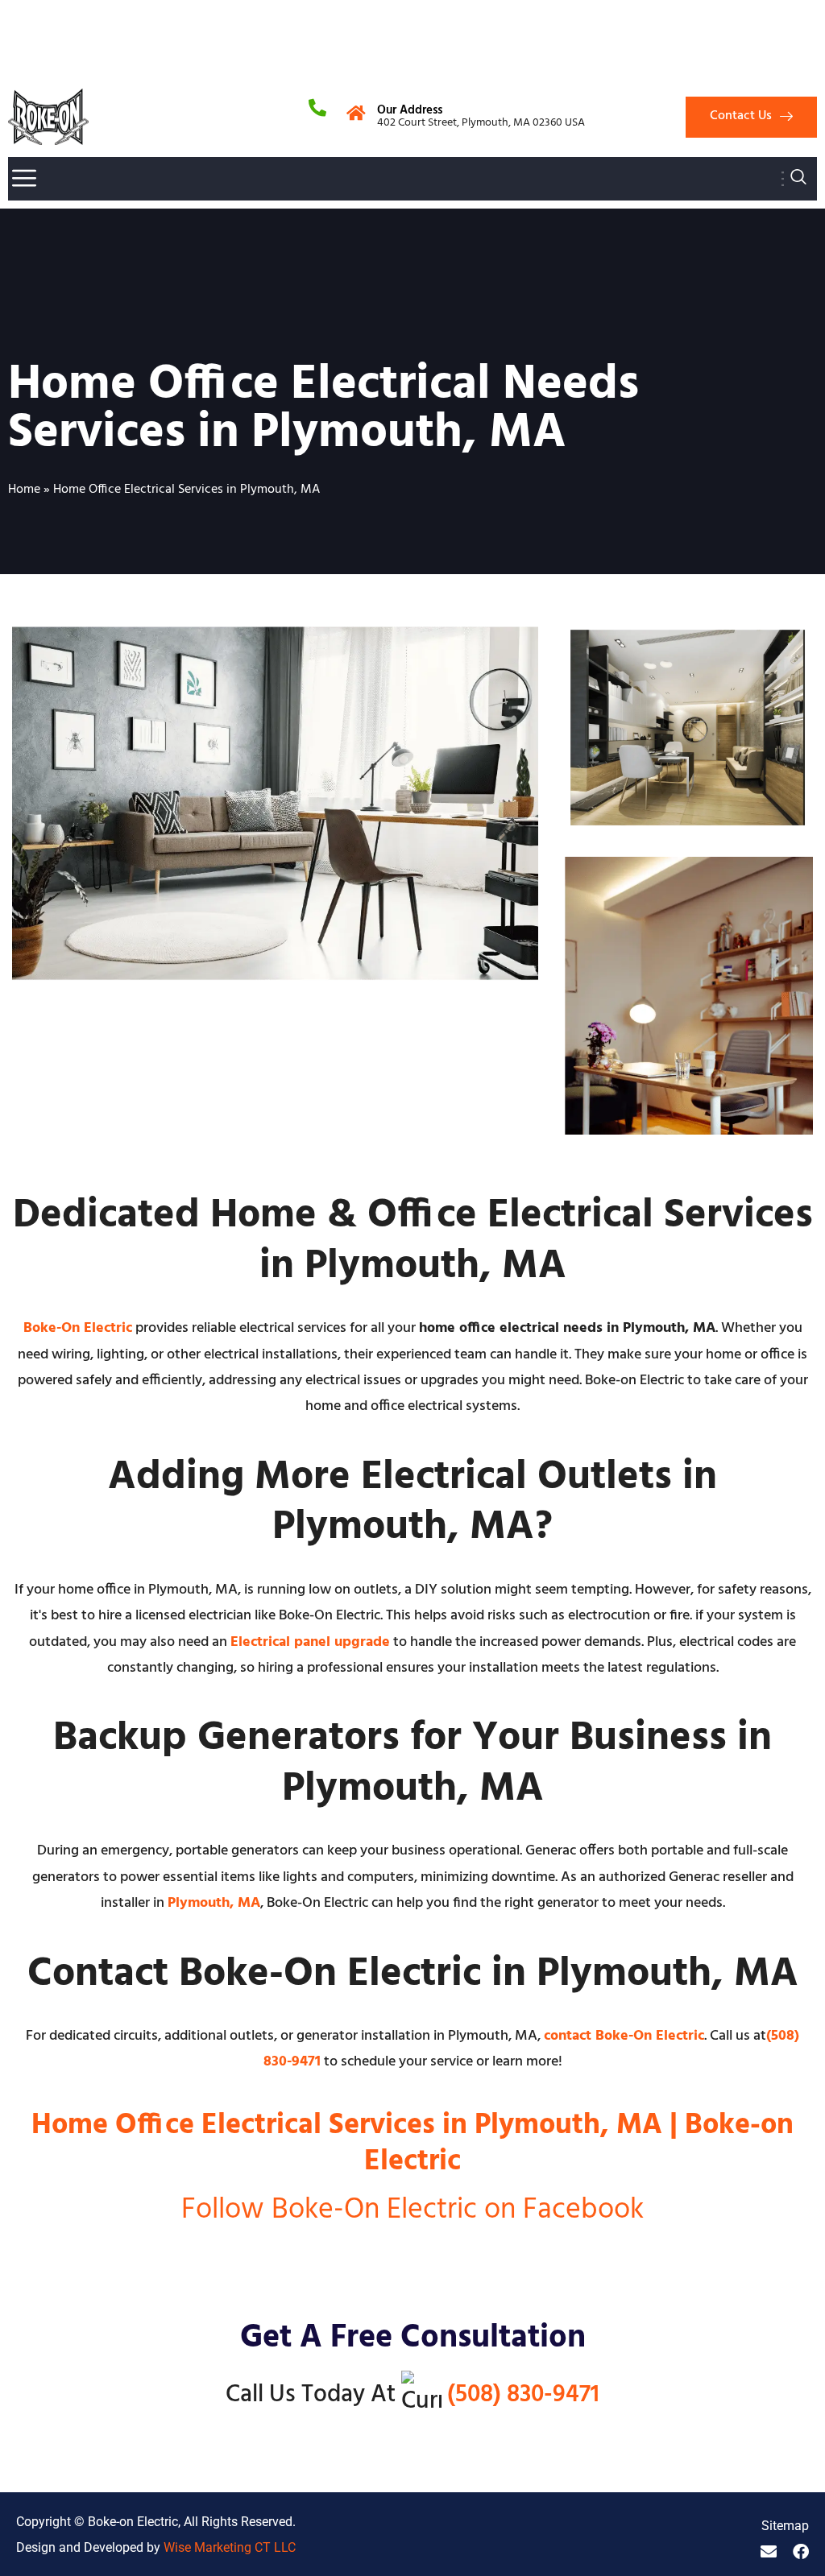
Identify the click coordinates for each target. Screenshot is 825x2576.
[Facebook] (801, 2552)
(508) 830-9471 (523, 2395)
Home (24, 490)
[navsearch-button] (798, 179)
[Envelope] (769, 2552)
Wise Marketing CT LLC (230, 2547)
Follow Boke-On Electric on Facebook (412, 2210)
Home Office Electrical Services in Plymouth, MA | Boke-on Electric (412, 2144)
